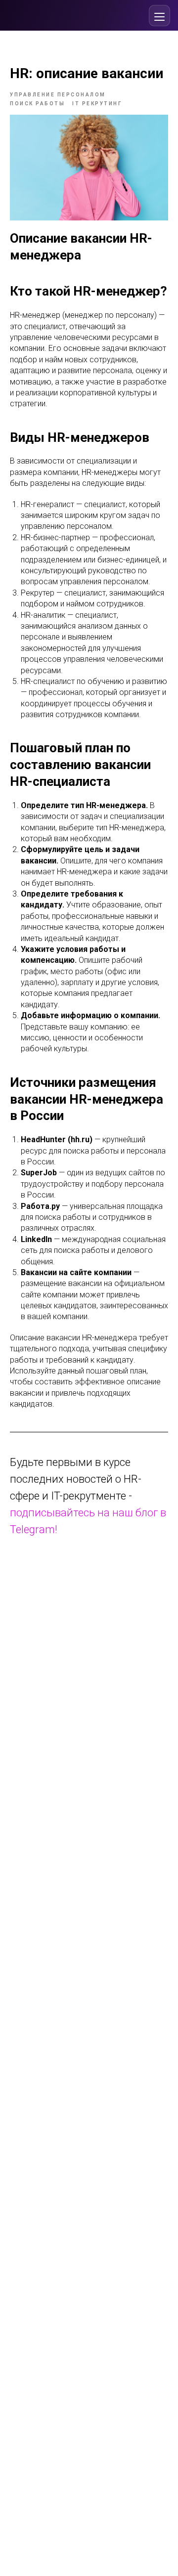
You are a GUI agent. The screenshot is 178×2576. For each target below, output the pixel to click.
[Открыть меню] (159, 16)
